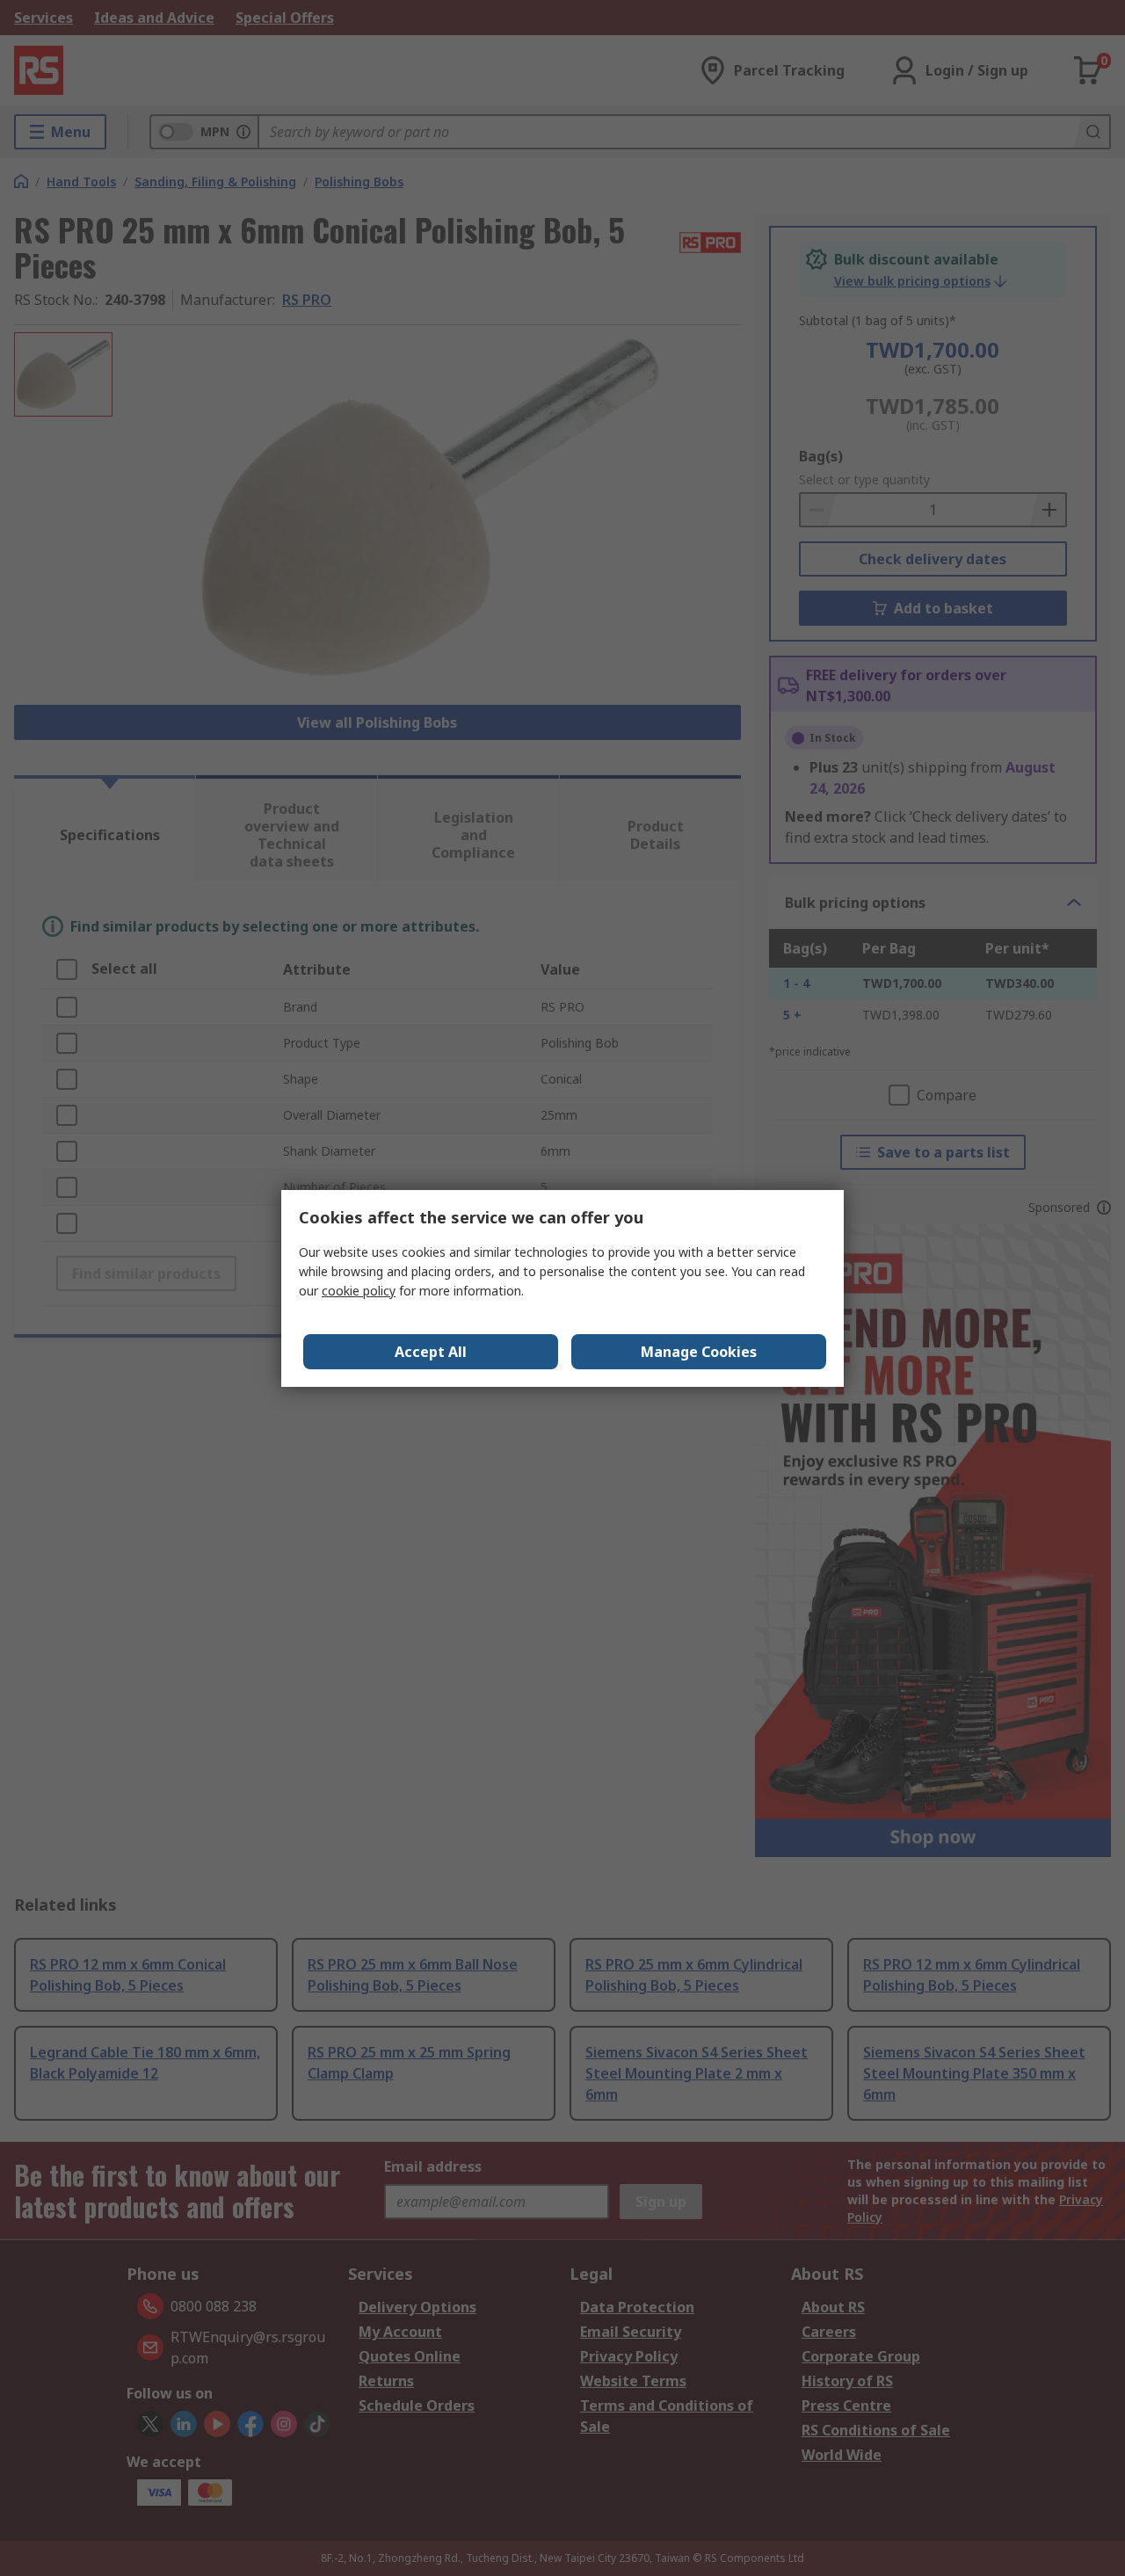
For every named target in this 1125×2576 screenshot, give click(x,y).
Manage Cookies (699, 1352)
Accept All (431, 1352)
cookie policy (359, 1291)
